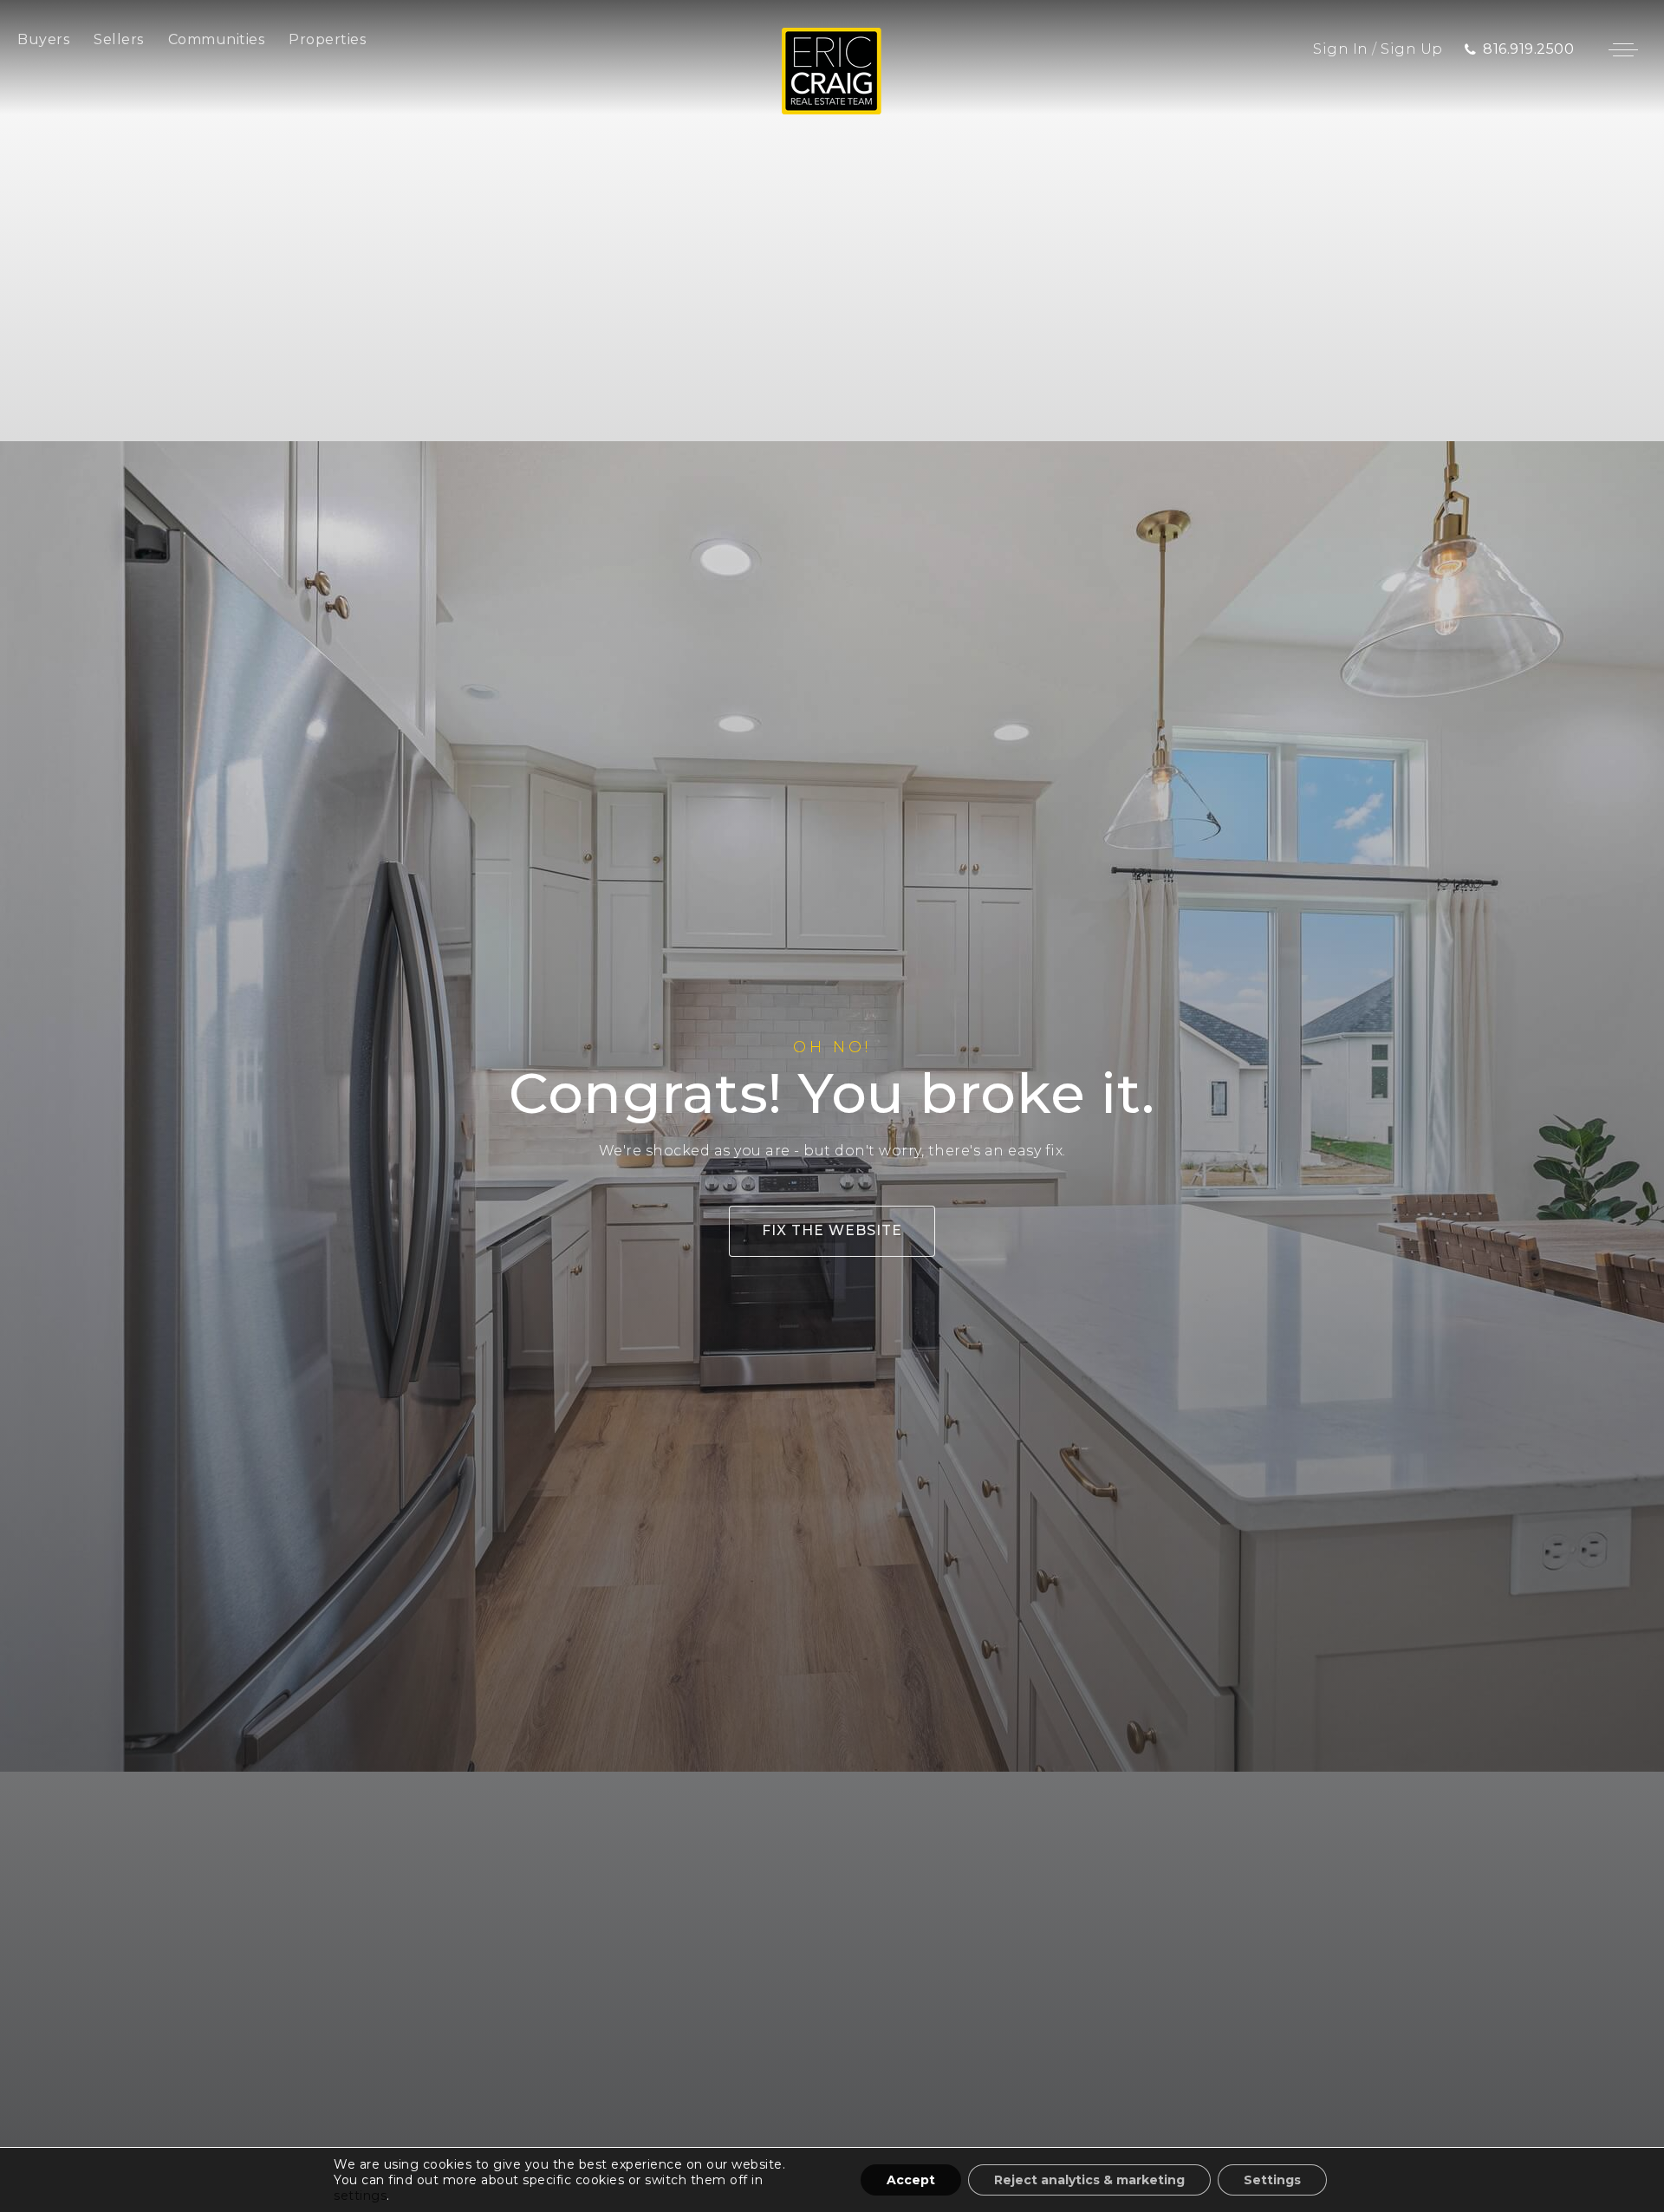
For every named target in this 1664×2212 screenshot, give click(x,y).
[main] (832, 1106)
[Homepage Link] (832, 70)
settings (360, 2196)
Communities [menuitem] (217, 39)
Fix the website (832, 1230)
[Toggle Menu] (1623, 49)
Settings (1272, 2180)
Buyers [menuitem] (43, 39)
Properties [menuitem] (327, 39)
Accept (911, 2180)
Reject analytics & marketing (1089, 2180)
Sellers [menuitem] (119, 39)
